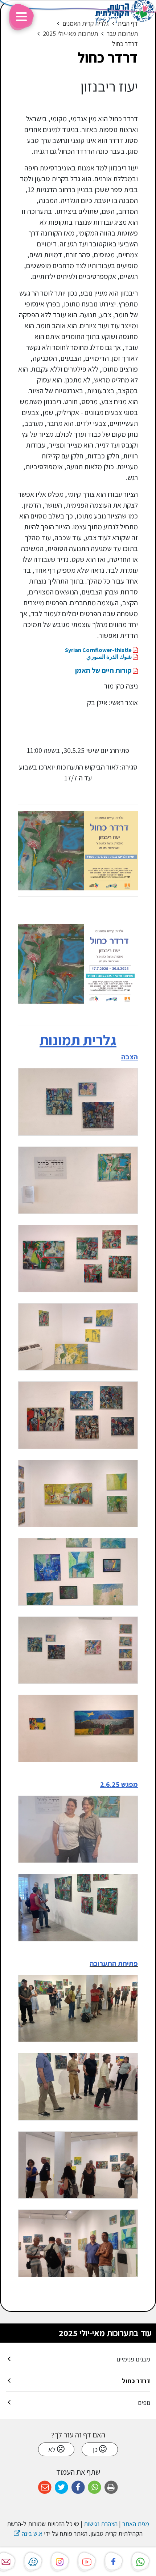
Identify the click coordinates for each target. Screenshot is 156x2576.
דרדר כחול (136, 2381)
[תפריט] (21, 18)
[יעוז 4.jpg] (78, 1415)
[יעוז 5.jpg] (78, 1494)
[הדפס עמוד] (111, 2488)
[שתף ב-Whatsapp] (95, 2488)
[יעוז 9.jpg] (78, 1728)
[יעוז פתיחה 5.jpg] (78, 2165)
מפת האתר (136, 2524)
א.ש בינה (28, 2533)
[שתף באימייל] (45, 2488)
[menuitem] (78, 2359)
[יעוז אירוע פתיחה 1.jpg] (78, 2009)
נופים (144, 2403)
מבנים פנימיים (133, 2359)
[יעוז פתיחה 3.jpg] (78, 2087)
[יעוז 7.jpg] (78, 1572)
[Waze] (33, 2561)
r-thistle (98, 650)
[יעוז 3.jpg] (78, 1337)
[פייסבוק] (114, 2561)
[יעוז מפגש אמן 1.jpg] (78, 1829)
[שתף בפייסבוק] (78, 2488)
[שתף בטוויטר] (61, 2488)
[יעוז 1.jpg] (78, 1180)
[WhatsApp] (140, 2561)
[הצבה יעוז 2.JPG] (78, 1102)
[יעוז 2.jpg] (78, 1259)
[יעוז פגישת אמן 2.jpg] (78, 1908)
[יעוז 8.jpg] (78, 1650)
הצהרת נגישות (101, 2524)
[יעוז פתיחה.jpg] (78, 2243)
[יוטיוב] (87, 2561)
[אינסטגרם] (60, 2561)
